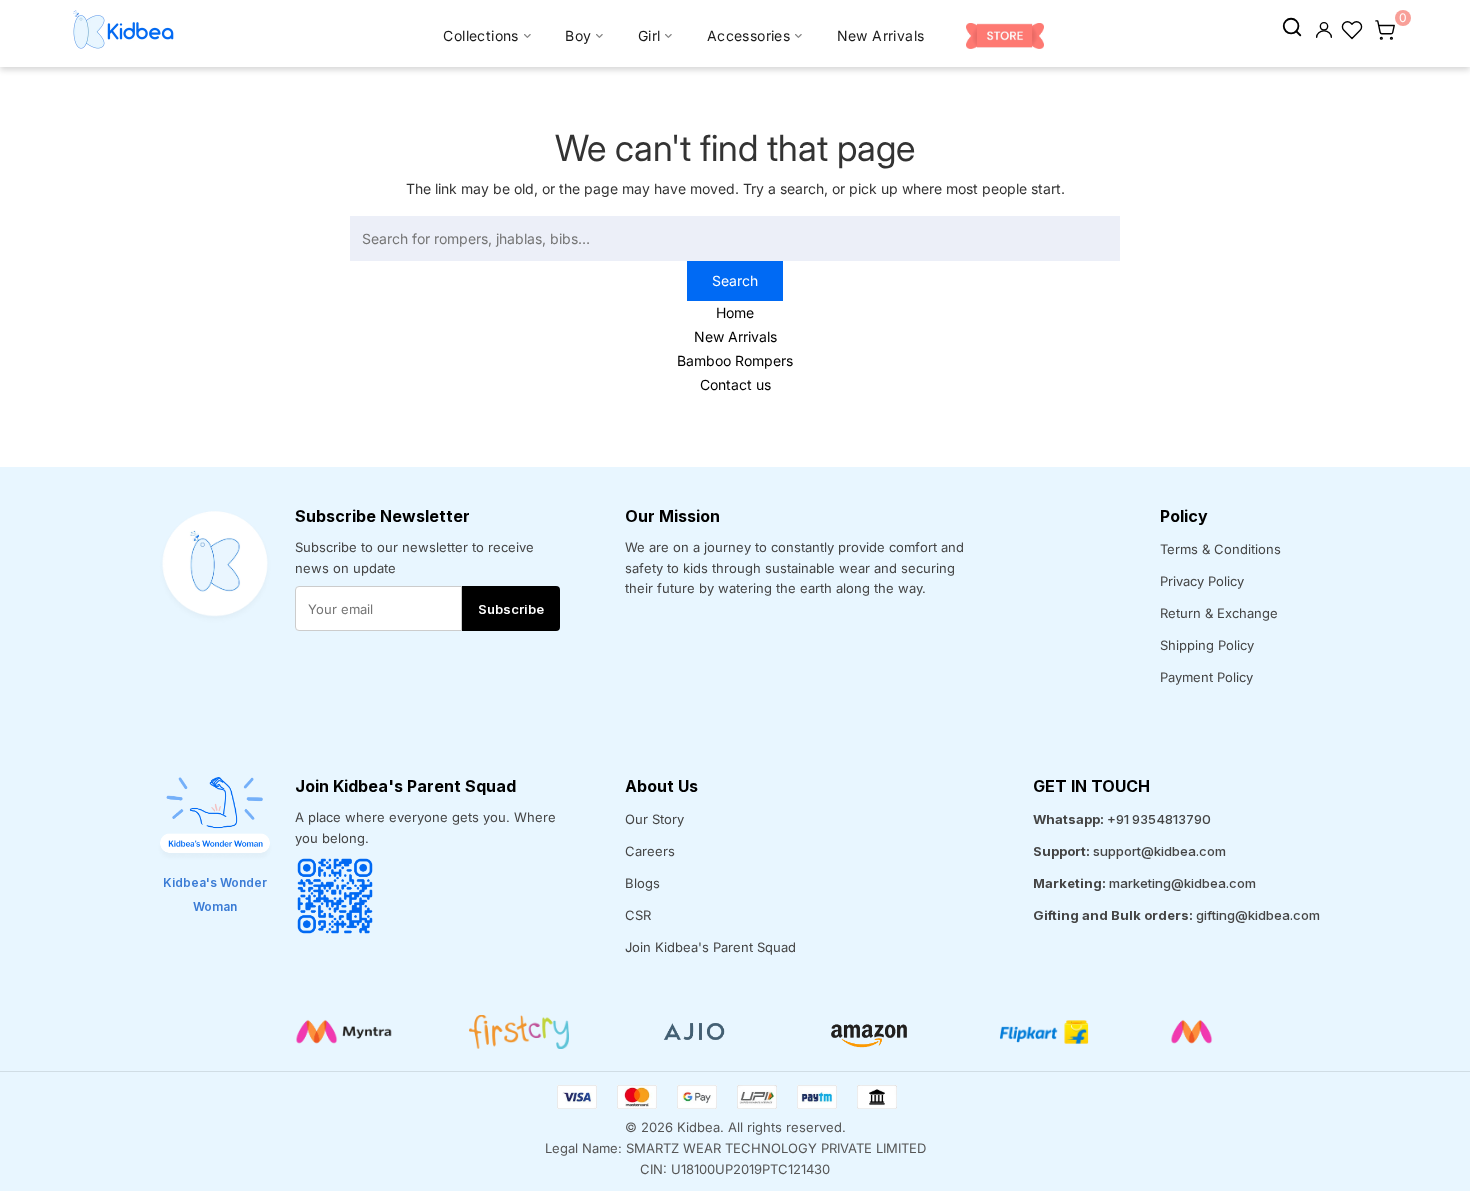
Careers (650, 851)
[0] (1385, 28)
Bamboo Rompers (735, 360)
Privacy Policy (1202, 581)
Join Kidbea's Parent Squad (710, 947)
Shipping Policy (1207, 645)
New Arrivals (881, 35)
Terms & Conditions (1220, 549)
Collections (480, 35)
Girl (649, 35)
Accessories (748, 35)
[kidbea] (1292, 28)
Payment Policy (1206, 677)
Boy (578, 35)
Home (735, 312)
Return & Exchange (1219, 613)
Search (735, 280)
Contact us (735, 384)
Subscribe (511, 609)
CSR (638, 915)
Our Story (654, 819)
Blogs (642, 883)
